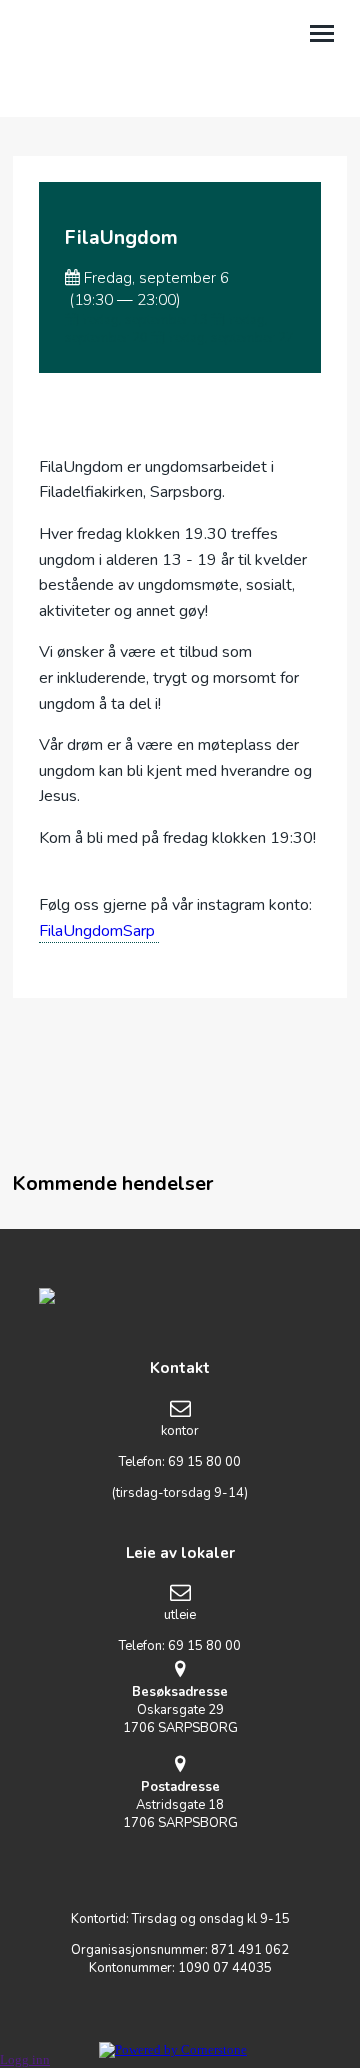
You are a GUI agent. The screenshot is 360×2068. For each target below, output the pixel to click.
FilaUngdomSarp (99, 931)
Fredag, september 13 (142, 320)
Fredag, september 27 (228, 338)
